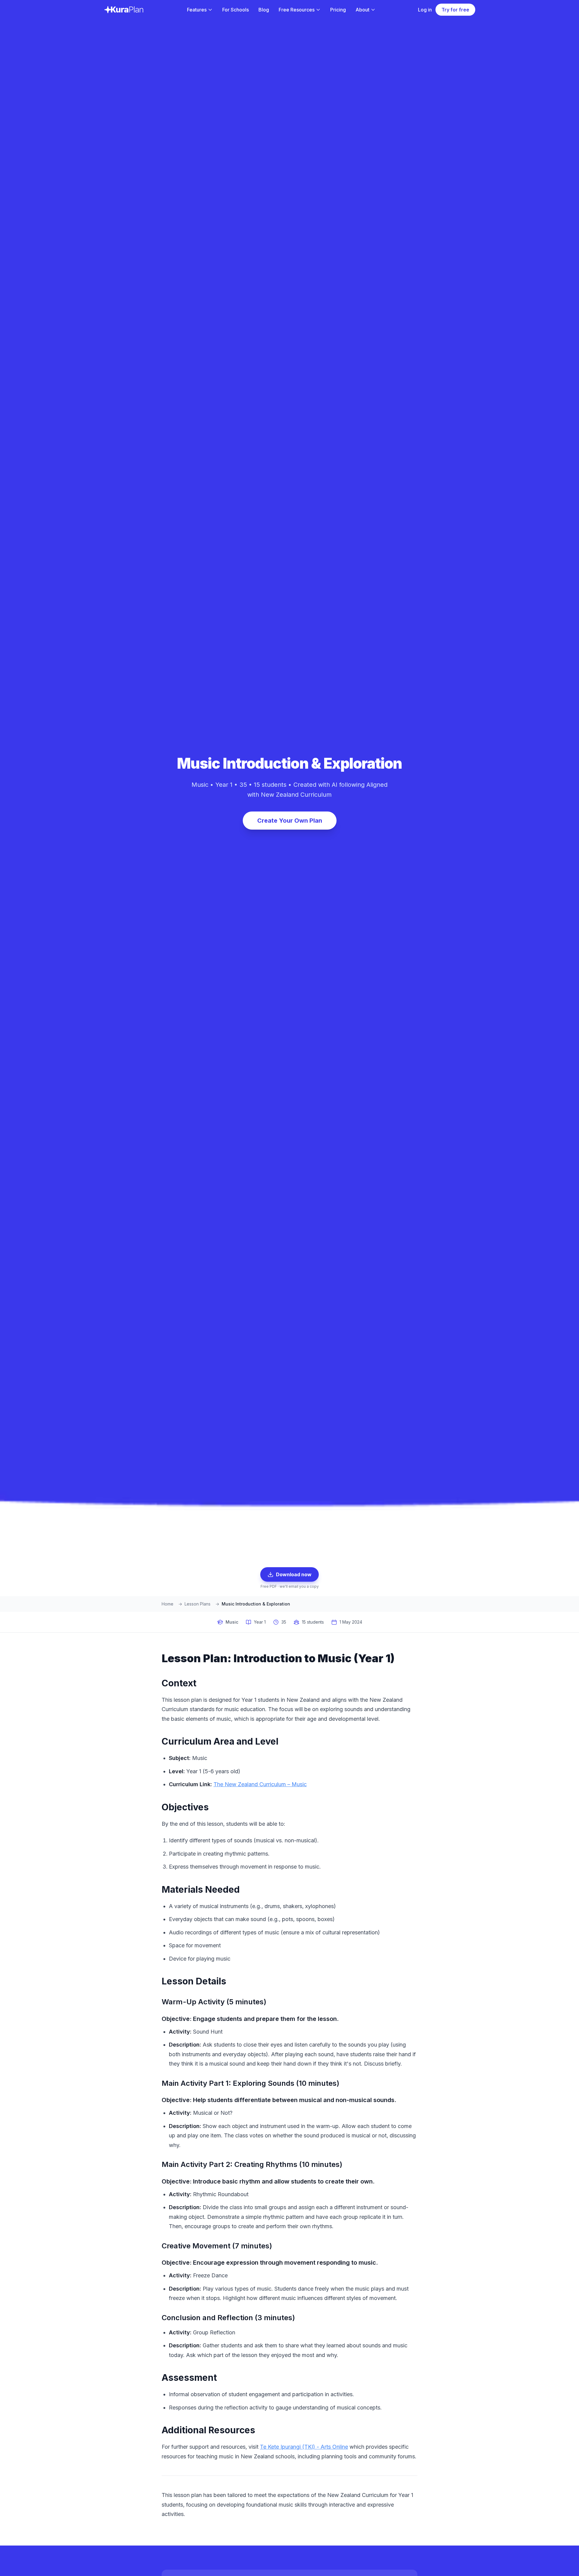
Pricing (338, 10)
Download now (294, 1574)
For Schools (236, 10)
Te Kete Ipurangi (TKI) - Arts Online (304, 2447)
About (362, 10)
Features (197, 10)
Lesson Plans (198, 1604)
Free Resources (297, 10)
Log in (425, 10)
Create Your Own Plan (290, 821)
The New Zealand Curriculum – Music (260, 1784)
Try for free (455, 10)
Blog (264, 10)
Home (168, 1604)
